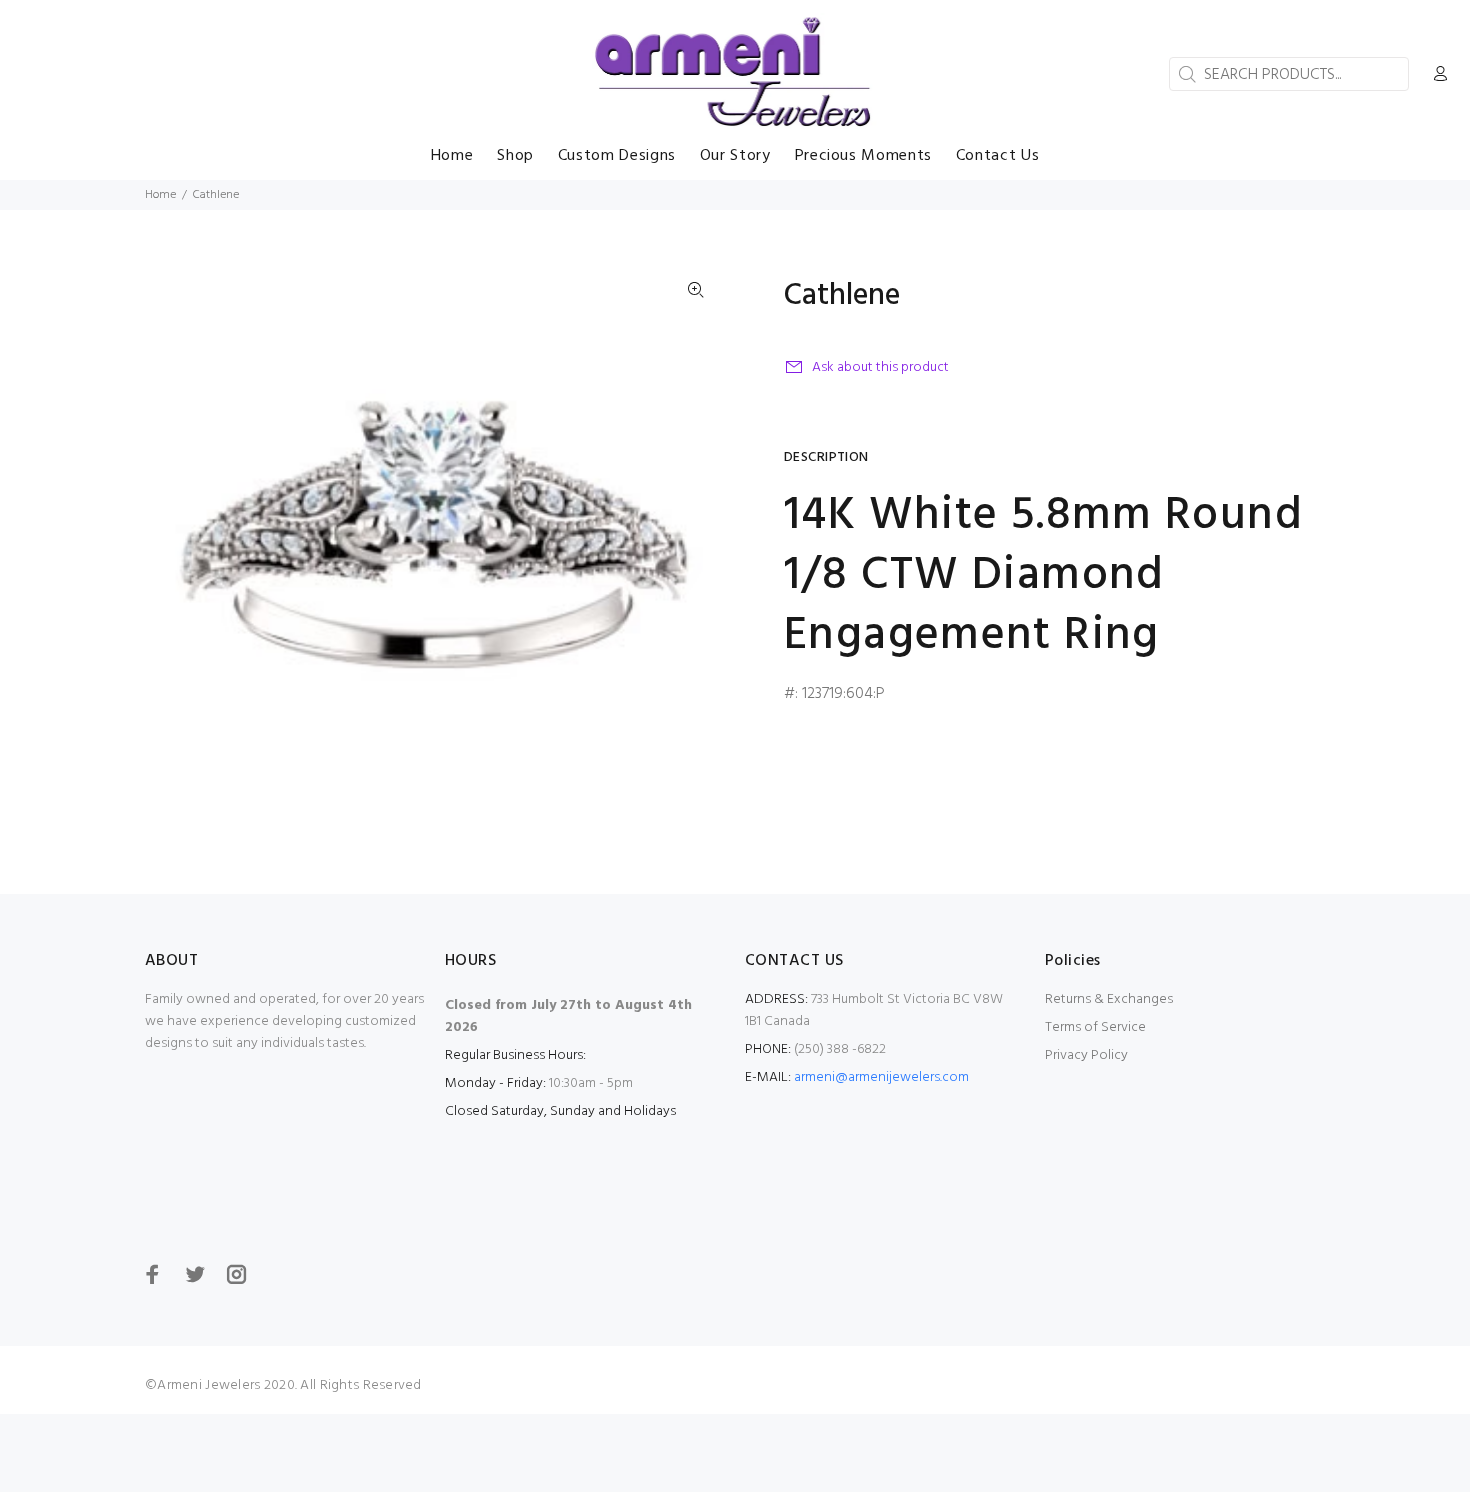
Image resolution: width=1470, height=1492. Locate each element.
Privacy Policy (1086, 1055)
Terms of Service (1095, 1027)
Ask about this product (880, 367)
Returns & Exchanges (1109, 999)
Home (160, 195)
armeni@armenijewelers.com (881, 1077)
